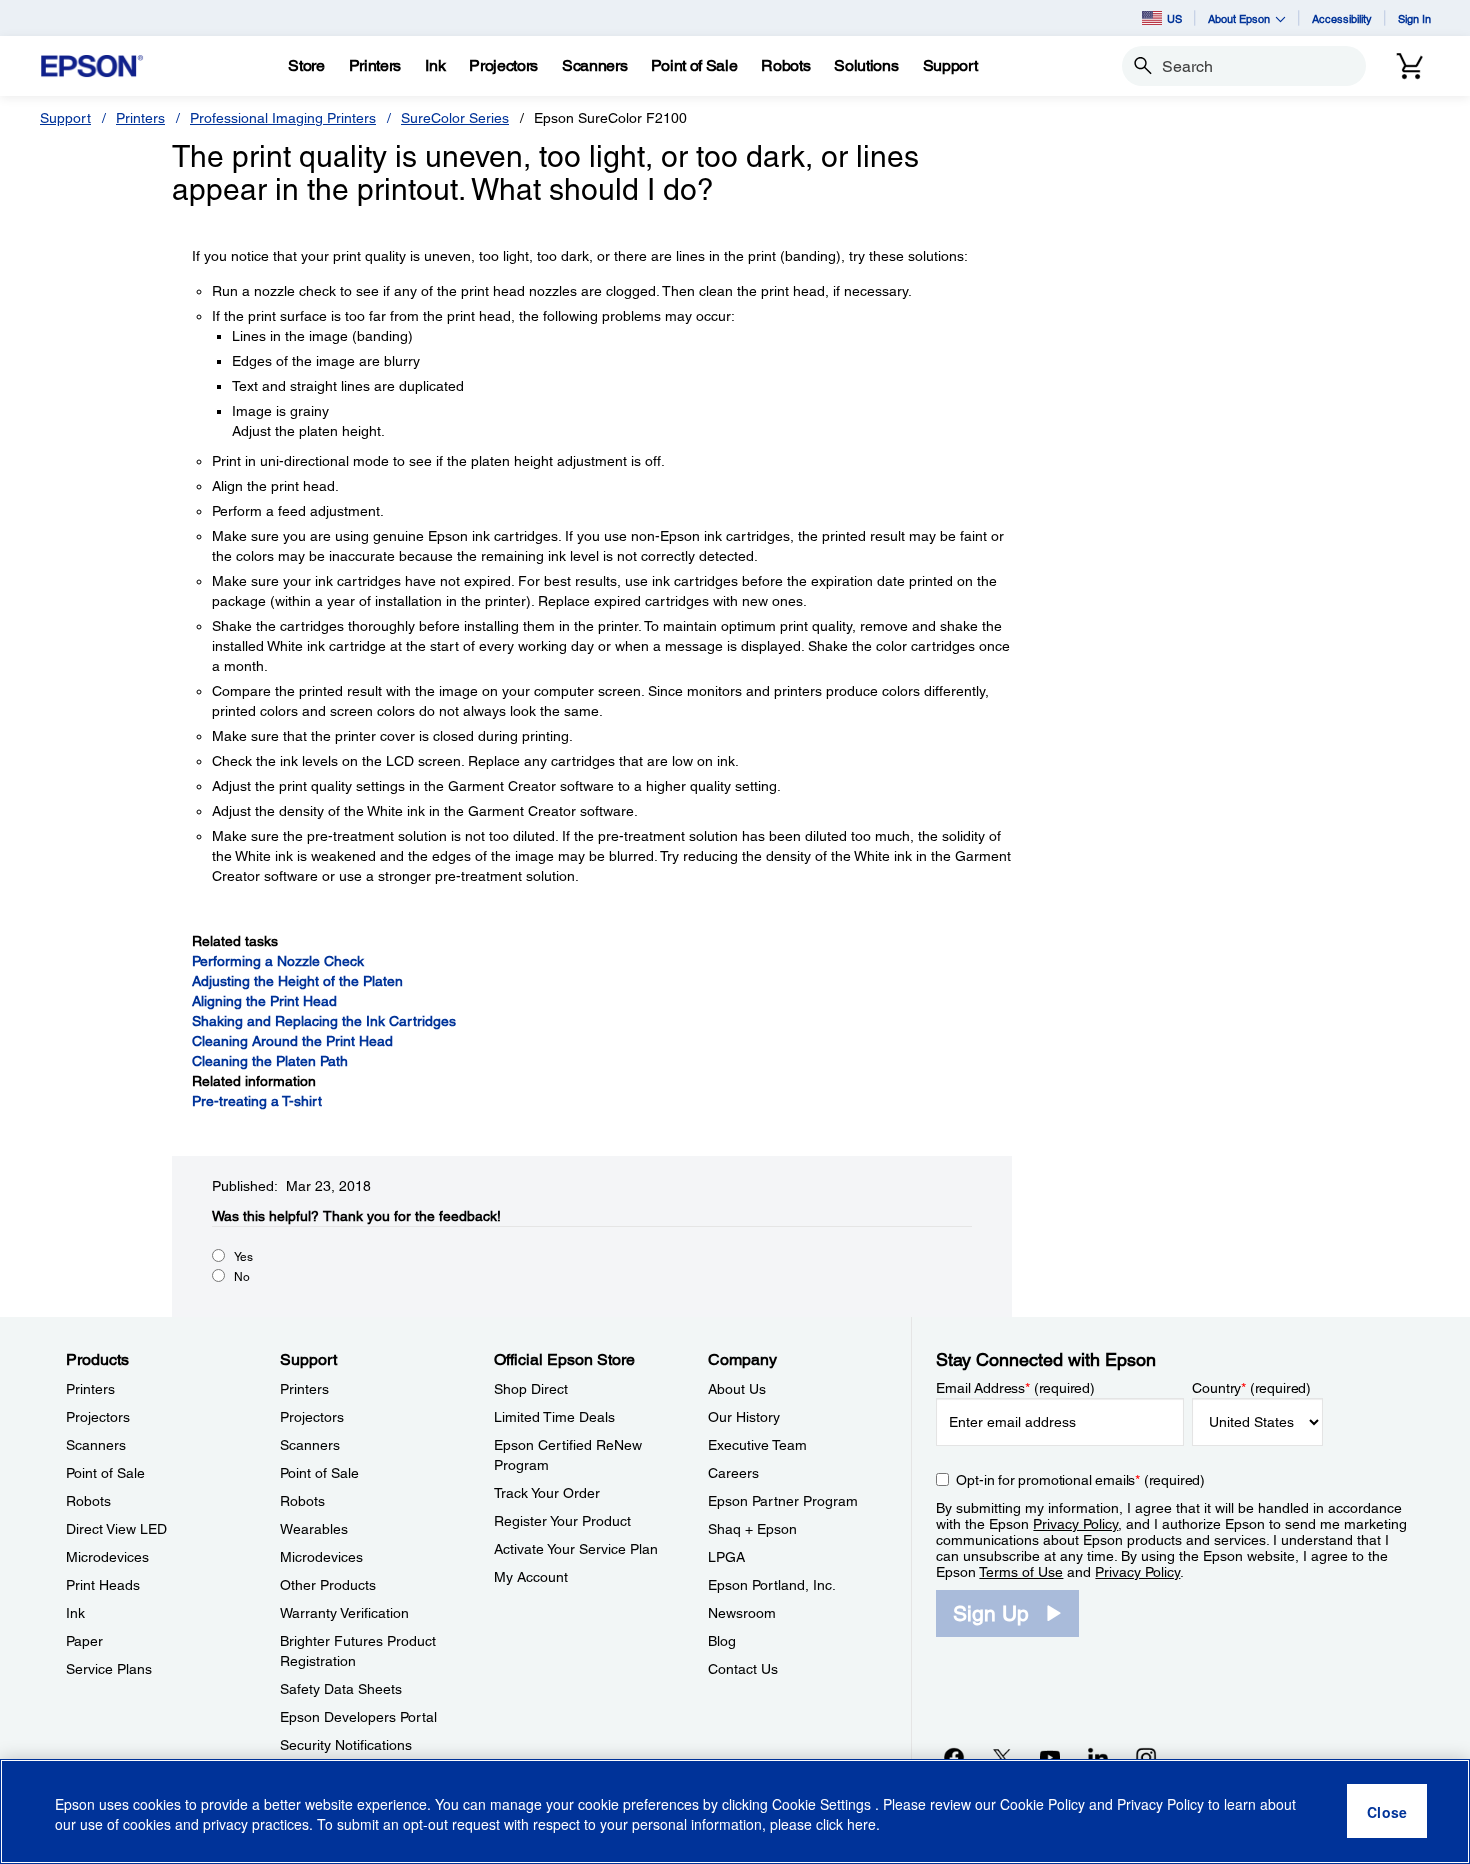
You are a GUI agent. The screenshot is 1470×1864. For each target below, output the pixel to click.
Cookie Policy (1042, 1804)
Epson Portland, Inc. (772, 1585)
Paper (84, 1641)
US (1174, 18)
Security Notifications (346, 1745)
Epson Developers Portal (358, 1717)
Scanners (96, 1445)
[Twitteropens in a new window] (1002, 1757)
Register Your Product (562, 1521)
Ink (75, 1613)
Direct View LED (116, 1529)
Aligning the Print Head (264, 1001)
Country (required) (1251, 1388)
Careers (733, 1473)
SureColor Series (455, 118)
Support (65, 118)
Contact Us (743, 1669)
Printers (140, 118)
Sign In (1414, 18)
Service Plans (109, 1669)
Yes (243, 1257)
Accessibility (1342, 18)
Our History (744, 1417)
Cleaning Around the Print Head (292, 1041)
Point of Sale (105, 1473)
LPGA (726, 1557)
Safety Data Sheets (341, 1689)
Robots (88, 1501)
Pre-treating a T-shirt (257, 1101)
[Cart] (1410, 66)
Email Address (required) (1015, 1388)
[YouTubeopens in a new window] (1050, 1757)
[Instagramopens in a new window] (1146, 1757)
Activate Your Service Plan (576, 1549)
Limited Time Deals (554, 1417)
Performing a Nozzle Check (278, 961)
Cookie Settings (823, 1804)
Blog (722, 1641)
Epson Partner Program (783, 1501)
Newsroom (742, 1613)
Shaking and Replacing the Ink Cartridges (324, 1021)
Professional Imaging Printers (283, 118)
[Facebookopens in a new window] (954, 1757)
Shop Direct (531, 1389)
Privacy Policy (1075, 1524)
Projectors (98, 1417)
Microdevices (107, 1557)
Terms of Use (1021, 1572)
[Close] (1387, 1812)
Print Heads (103, 1585)
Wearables (314, 1529)
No (242, 1277)
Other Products (328, 1585)
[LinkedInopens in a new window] (1098, 1757)
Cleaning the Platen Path (270, 1061)
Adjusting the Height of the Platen (297, 981)
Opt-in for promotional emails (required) (1080, 1480)
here (861, 1825)
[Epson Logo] (92, 66)
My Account (531, 1577)
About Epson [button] (1239, 18)
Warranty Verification (344, 1613)
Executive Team (757, 1445)
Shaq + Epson (752, 1529)
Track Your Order (547, 1493)
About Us (737, 1389)
